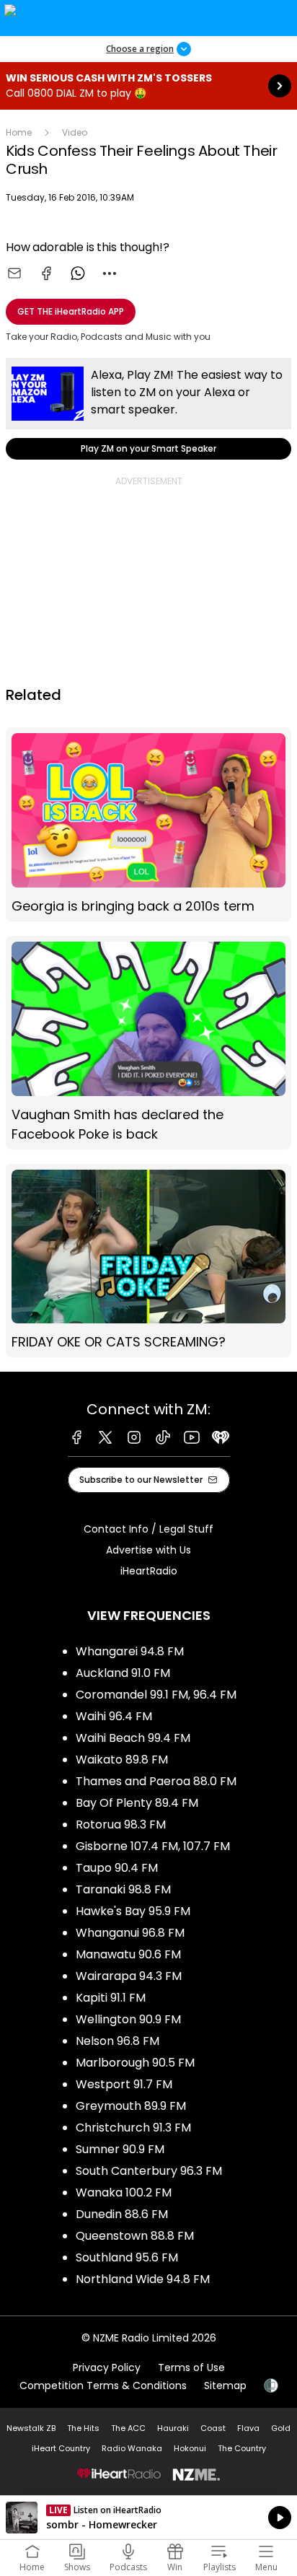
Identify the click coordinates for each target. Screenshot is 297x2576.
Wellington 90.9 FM (128, 2019)
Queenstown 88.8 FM (135, 2236)
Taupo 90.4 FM (117, 1868)
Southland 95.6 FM (127, 2257)
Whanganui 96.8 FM (130, 1933)
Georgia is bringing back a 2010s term (148, 824)
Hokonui (190, 2448)
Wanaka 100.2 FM (124, 2192)
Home (19, 132)
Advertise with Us (148, 1550)
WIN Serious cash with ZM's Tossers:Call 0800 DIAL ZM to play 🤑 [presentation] (148, 86)
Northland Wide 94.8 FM (143, 2279)
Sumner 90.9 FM (120, 2149)
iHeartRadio (149, 1571)
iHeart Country (61, 2448)
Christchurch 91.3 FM (133, 2128)
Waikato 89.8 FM (122, 1760)
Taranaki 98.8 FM (123, 1889)
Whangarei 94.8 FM (130, 1651)
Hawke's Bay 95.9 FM (133, 1911)
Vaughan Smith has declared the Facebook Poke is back (148, 1043)
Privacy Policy (107, 2367)
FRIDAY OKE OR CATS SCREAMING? (148, 1261)
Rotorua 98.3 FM (121, 1824)
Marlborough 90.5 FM (135, 2063)
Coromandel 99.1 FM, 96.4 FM (156, 1695)
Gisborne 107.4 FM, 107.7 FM (153, 1846)
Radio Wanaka (132, 2448)
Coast (213, 2428)
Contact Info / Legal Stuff (148, 1529)
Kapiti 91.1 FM (111, 1998)
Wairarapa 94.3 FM (129, 1976)
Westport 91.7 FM (124, 2084)
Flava (248, 2428)
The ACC (128, 2428)
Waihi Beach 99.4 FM (133, 1738)
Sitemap (225, 2386)
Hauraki (173, 2428)
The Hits (83, 2428)
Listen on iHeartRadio (148, 2518)
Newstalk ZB (31, 2428)
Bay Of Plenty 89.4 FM (137, 1803)
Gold (281, 2428)
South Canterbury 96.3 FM (149, 2171)
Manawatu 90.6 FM (128, 1954)
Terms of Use (191, 2367)
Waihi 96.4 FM (114, 1716)
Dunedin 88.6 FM (122, 2214)
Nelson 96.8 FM (118, 2041)
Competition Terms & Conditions (103, 2386)
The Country (242, 2448)
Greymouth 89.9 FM (131, 2106)
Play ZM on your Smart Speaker (148, 409)
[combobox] (110, 273)
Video (75, 132)
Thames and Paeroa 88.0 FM (156, 1781)
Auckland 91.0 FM (123, 1673)
